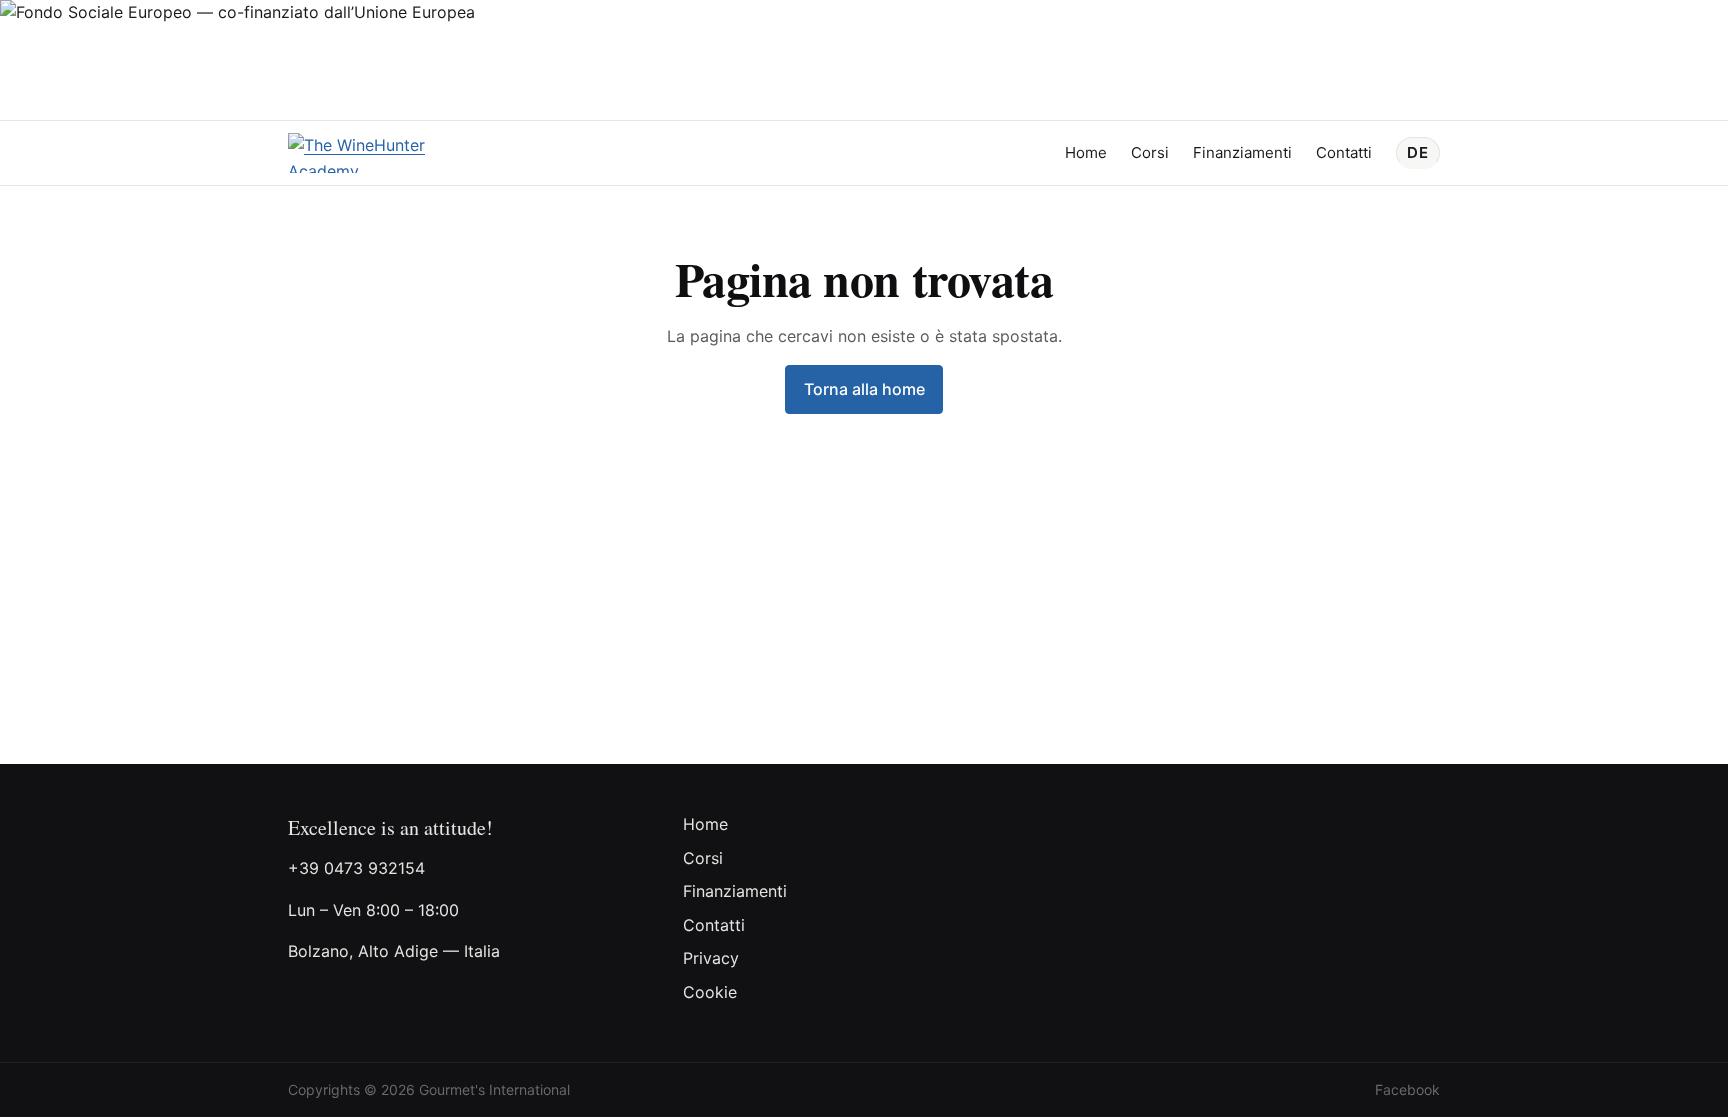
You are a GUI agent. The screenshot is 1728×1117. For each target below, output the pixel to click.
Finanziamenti (1242, 152)
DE (1418, 152)
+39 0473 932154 (356, 868)
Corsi (1150, 152)
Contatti (1344, 152)
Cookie (710, 992)
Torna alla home (864, 389)
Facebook (1407, 1089)
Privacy (711, 958)
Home (1086, 152)
